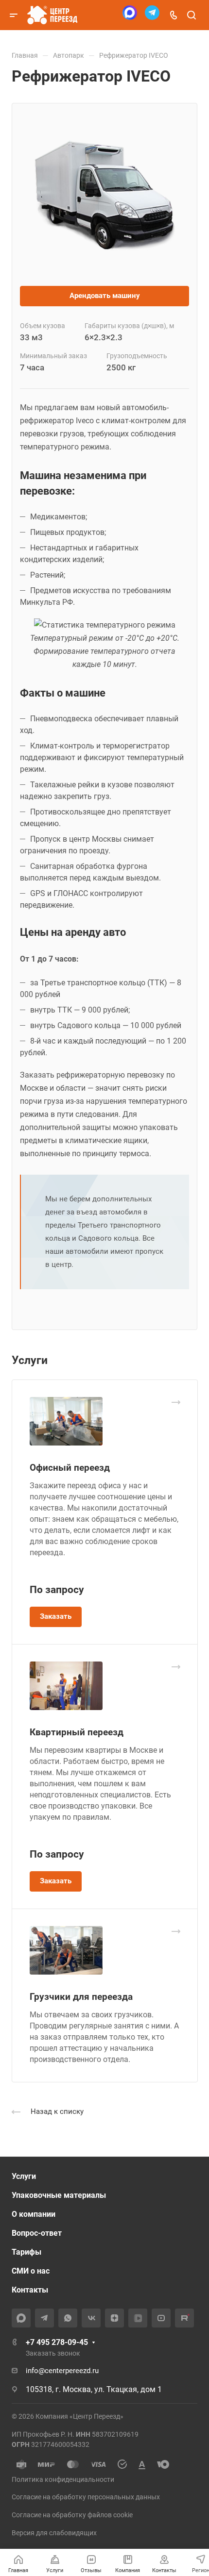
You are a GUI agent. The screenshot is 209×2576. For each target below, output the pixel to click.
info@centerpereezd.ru (62, 2371)
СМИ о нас (31, 2271)
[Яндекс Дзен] (114, 2318)
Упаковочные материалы (59, 2195)
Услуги (24, 2176)
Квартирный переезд (77, 1732)
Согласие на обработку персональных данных (86, 2497)
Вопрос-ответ (37, 2233)
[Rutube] (184, 2318)
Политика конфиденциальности (63, 2479)
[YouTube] (161, 2318)
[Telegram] (152, 15)
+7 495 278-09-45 (57, 2342)
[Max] (130, 15)
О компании (34, 2214)
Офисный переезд (70, 1468)
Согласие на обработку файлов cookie (72, 2515)
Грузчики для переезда (81, 1997)
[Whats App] (68, 2318)
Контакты (30, 2290)
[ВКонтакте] (91, 2318)
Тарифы (26, 2252)
